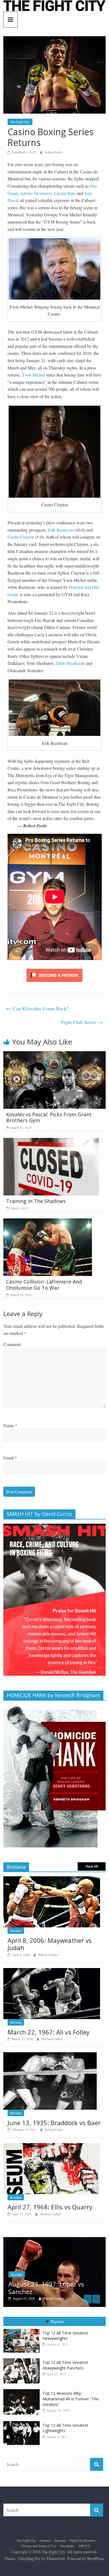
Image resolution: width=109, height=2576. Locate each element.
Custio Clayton (21, 537)
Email (10, 1458)
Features (45, 2540)
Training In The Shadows (36, 1201)
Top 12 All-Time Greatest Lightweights (65, 2428)
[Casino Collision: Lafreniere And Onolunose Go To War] (48, 1222)
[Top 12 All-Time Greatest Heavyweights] (23, 2329)
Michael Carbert (52, 2039)
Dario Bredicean (70, 663)
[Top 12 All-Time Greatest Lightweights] (23, 2421)
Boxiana (16, 1930)
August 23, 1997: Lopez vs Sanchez (46, 2288)
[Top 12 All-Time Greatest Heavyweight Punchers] (23, 2358)
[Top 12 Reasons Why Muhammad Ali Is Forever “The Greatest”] (23, 2389)
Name (10, 1425)
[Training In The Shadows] (51, 1141)
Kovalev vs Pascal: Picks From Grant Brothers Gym (49, 1117)
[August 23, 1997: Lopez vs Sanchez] (55, 2240)
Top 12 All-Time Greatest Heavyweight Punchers (65, 2365)
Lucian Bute (65, 193)
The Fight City (20, 122)
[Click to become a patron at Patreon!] (54, 969)
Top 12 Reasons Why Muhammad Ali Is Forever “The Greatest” (71, 2399)
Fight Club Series (82, 1022)
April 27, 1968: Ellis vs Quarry (50, 2207)
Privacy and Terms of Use (39, 2546)
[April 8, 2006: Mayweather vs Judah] (52, 1879)
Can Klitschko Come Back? (37, 1008)
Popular (57, 2321)
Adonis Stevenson (36, 193)
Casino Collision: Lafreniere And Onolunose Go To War (44, 1285)
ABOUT (84, 2546)
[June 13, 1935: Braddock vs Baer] (50, 2055)
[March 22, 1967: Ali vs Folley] (52, 1971)
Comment (12, 1344)
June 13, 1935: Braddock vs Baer (54, 2123)
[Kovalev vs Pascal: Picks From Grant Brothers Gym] (54, 1055)
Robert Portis (54, 152)
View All (92, 1866)
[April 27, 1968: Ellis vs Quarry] (52, 2146)
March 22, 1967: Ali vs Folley (48, 2032)
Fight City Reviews (82, 2540)
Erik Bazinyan (61, 530)
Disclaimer (67, 2546)
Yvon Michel (33, 375)
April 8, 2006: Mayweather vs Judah (50, 1944)
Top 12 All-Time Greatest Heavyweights (65, 2336)
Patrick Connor (48, 1955)
